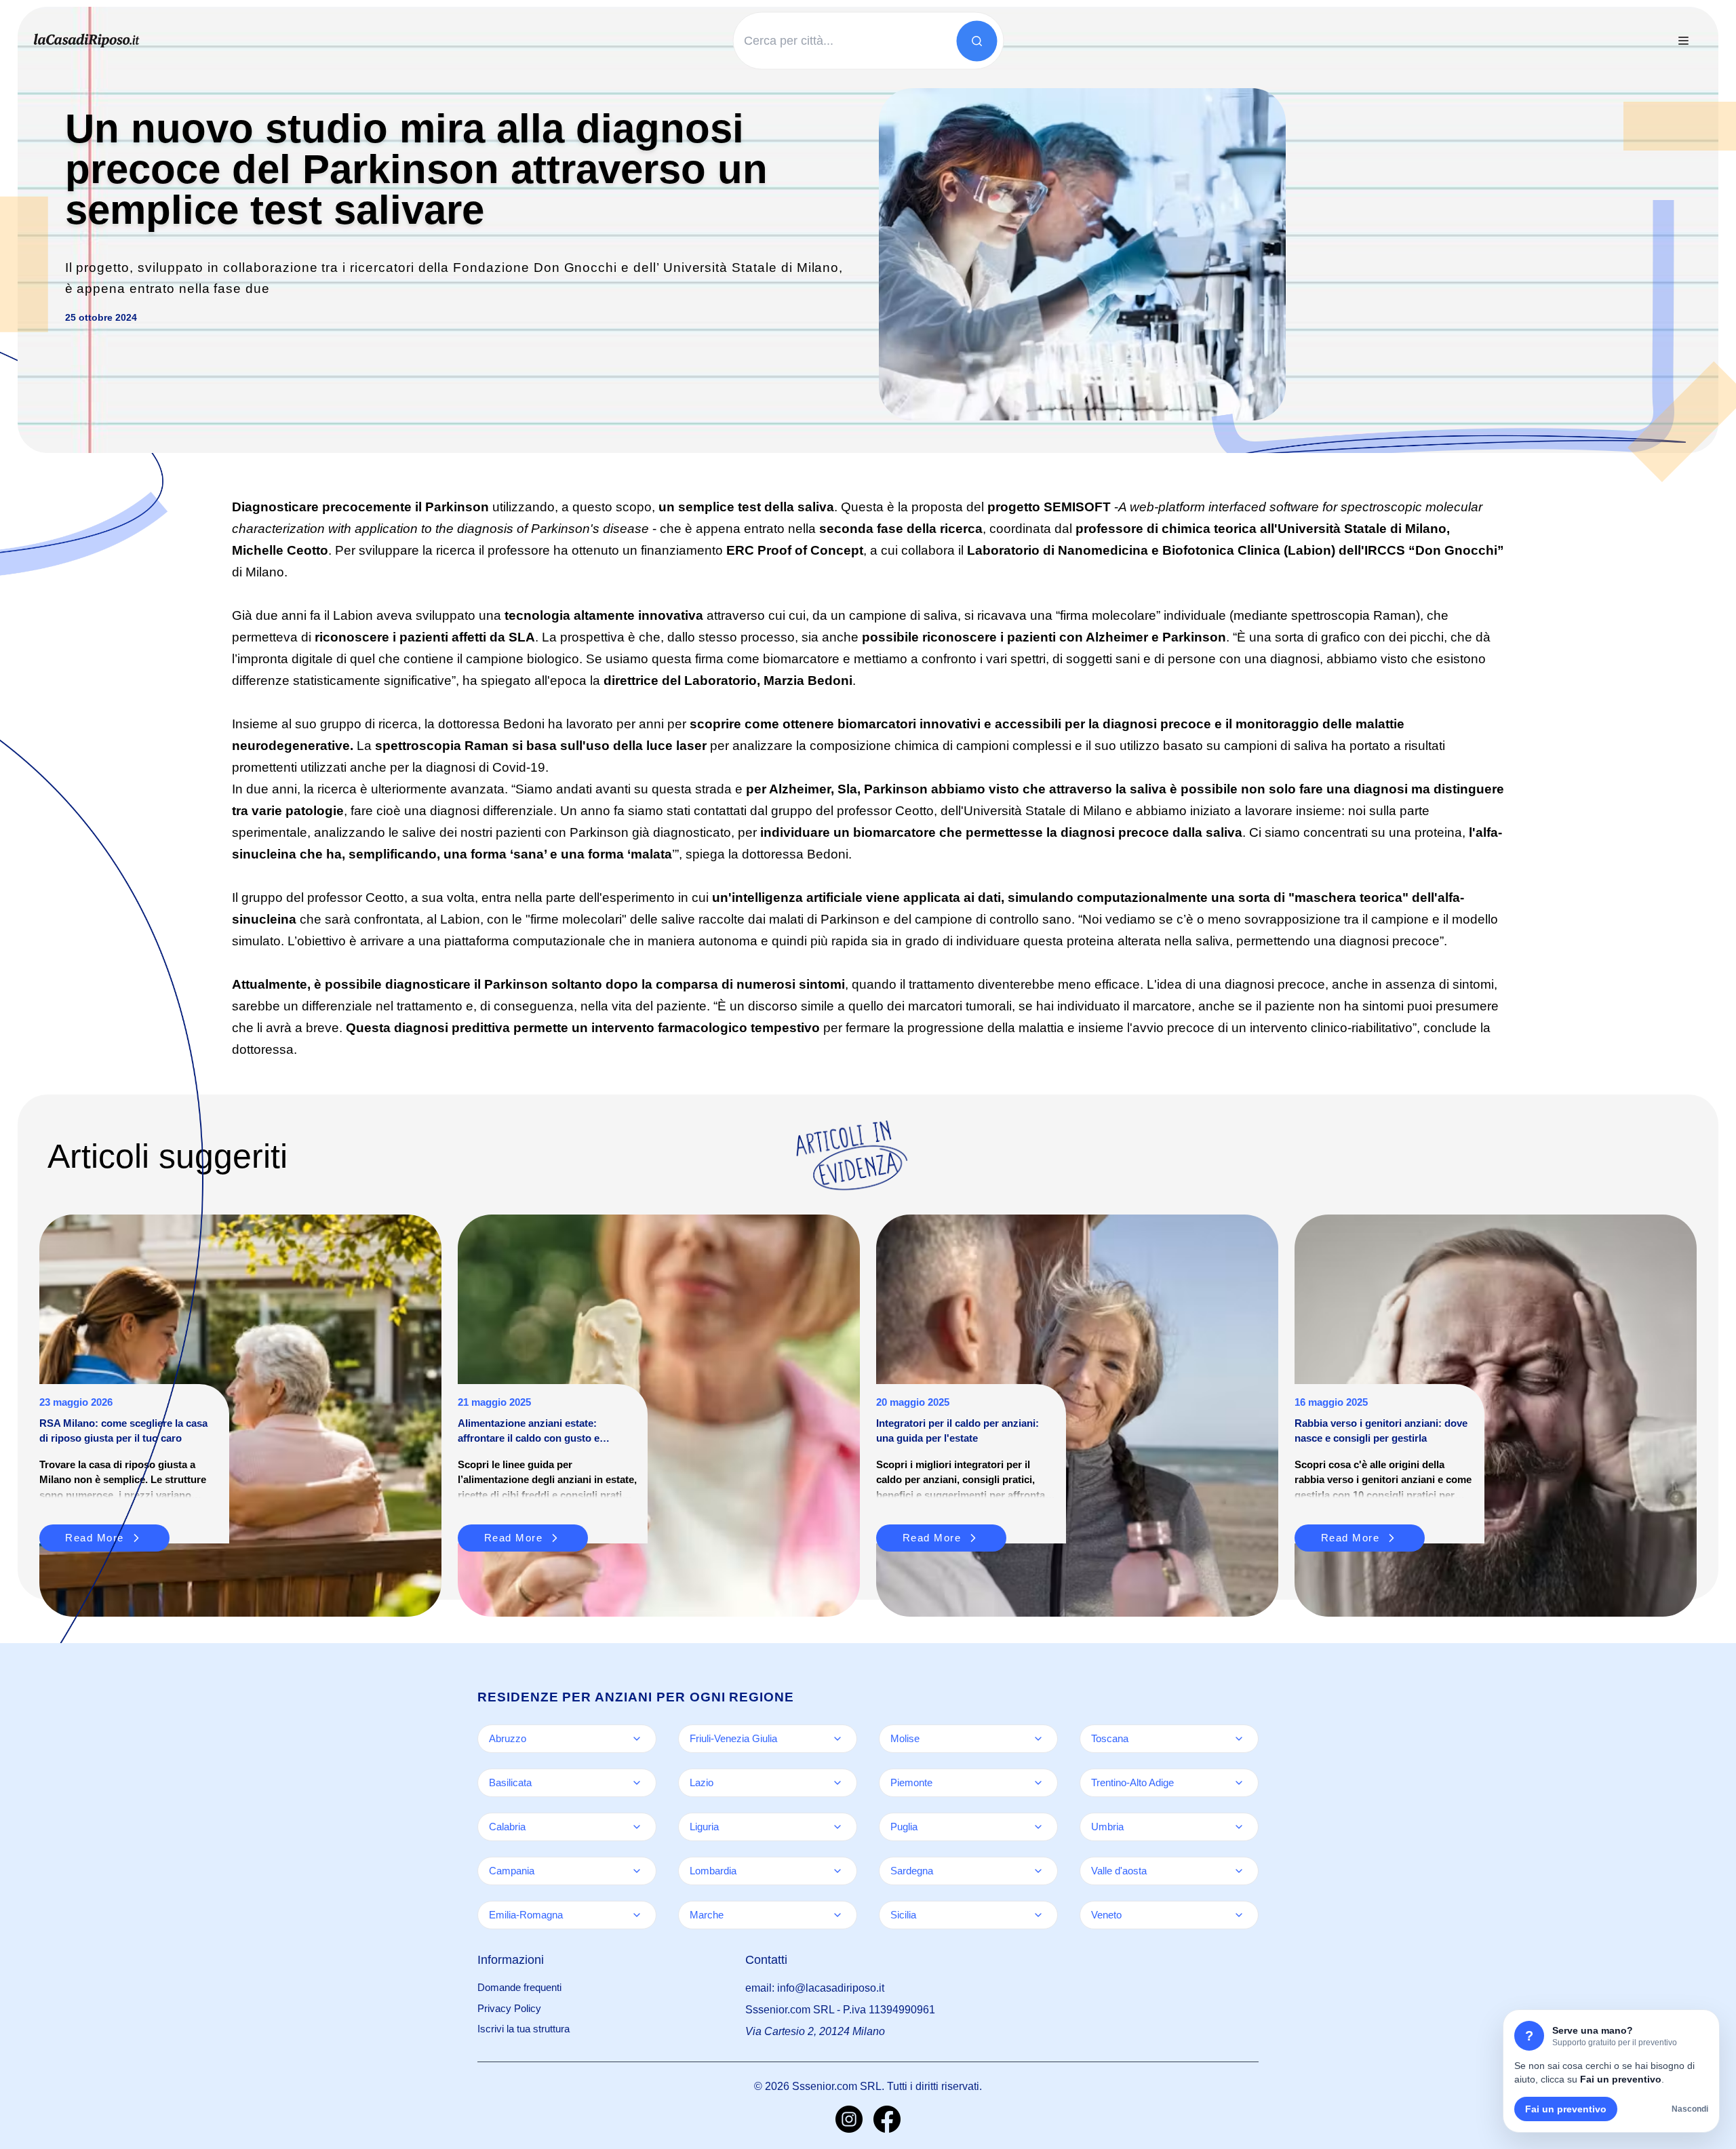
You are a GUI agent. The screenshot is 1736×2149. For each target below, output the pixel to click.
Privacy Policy (509, 2008)
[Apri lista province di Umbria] (1239, 1827)
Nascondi (1690, 2109)
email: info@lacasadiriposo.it (815, 1988)
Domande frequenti (519, 1987)
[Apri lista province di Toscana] (1239, 1739)
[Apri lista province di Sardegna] (1038, 1871)
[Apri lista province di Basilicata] (637, 1783)
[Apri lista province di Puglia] (1038, 1827)
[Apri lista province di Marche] (837, 1915)
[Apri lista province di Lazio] (837, 1783)
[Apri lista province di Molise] (1038, 1739)
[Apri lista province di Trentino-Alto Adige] (1239, 1783)
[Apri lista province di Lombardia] (837, 1871)
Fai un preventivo (1566, 2109)
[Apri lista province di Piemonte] (1038, 1783)
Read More (514, 1538)
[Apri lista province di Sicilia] (1038, 1915)
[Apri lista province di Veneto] (1239, 1915)
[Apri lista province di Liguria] (837, 1827)
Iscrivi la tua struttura (524, 2029)
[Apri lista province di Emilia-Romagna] (637, 1915)
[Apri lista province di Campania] (637, 1871)
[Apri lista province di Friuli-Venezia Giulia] (837, 1739)
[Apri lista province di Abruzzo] (637, 1739)
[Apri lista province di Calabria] (637, 1827)
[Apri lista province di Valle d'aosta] (1239, 1871)
